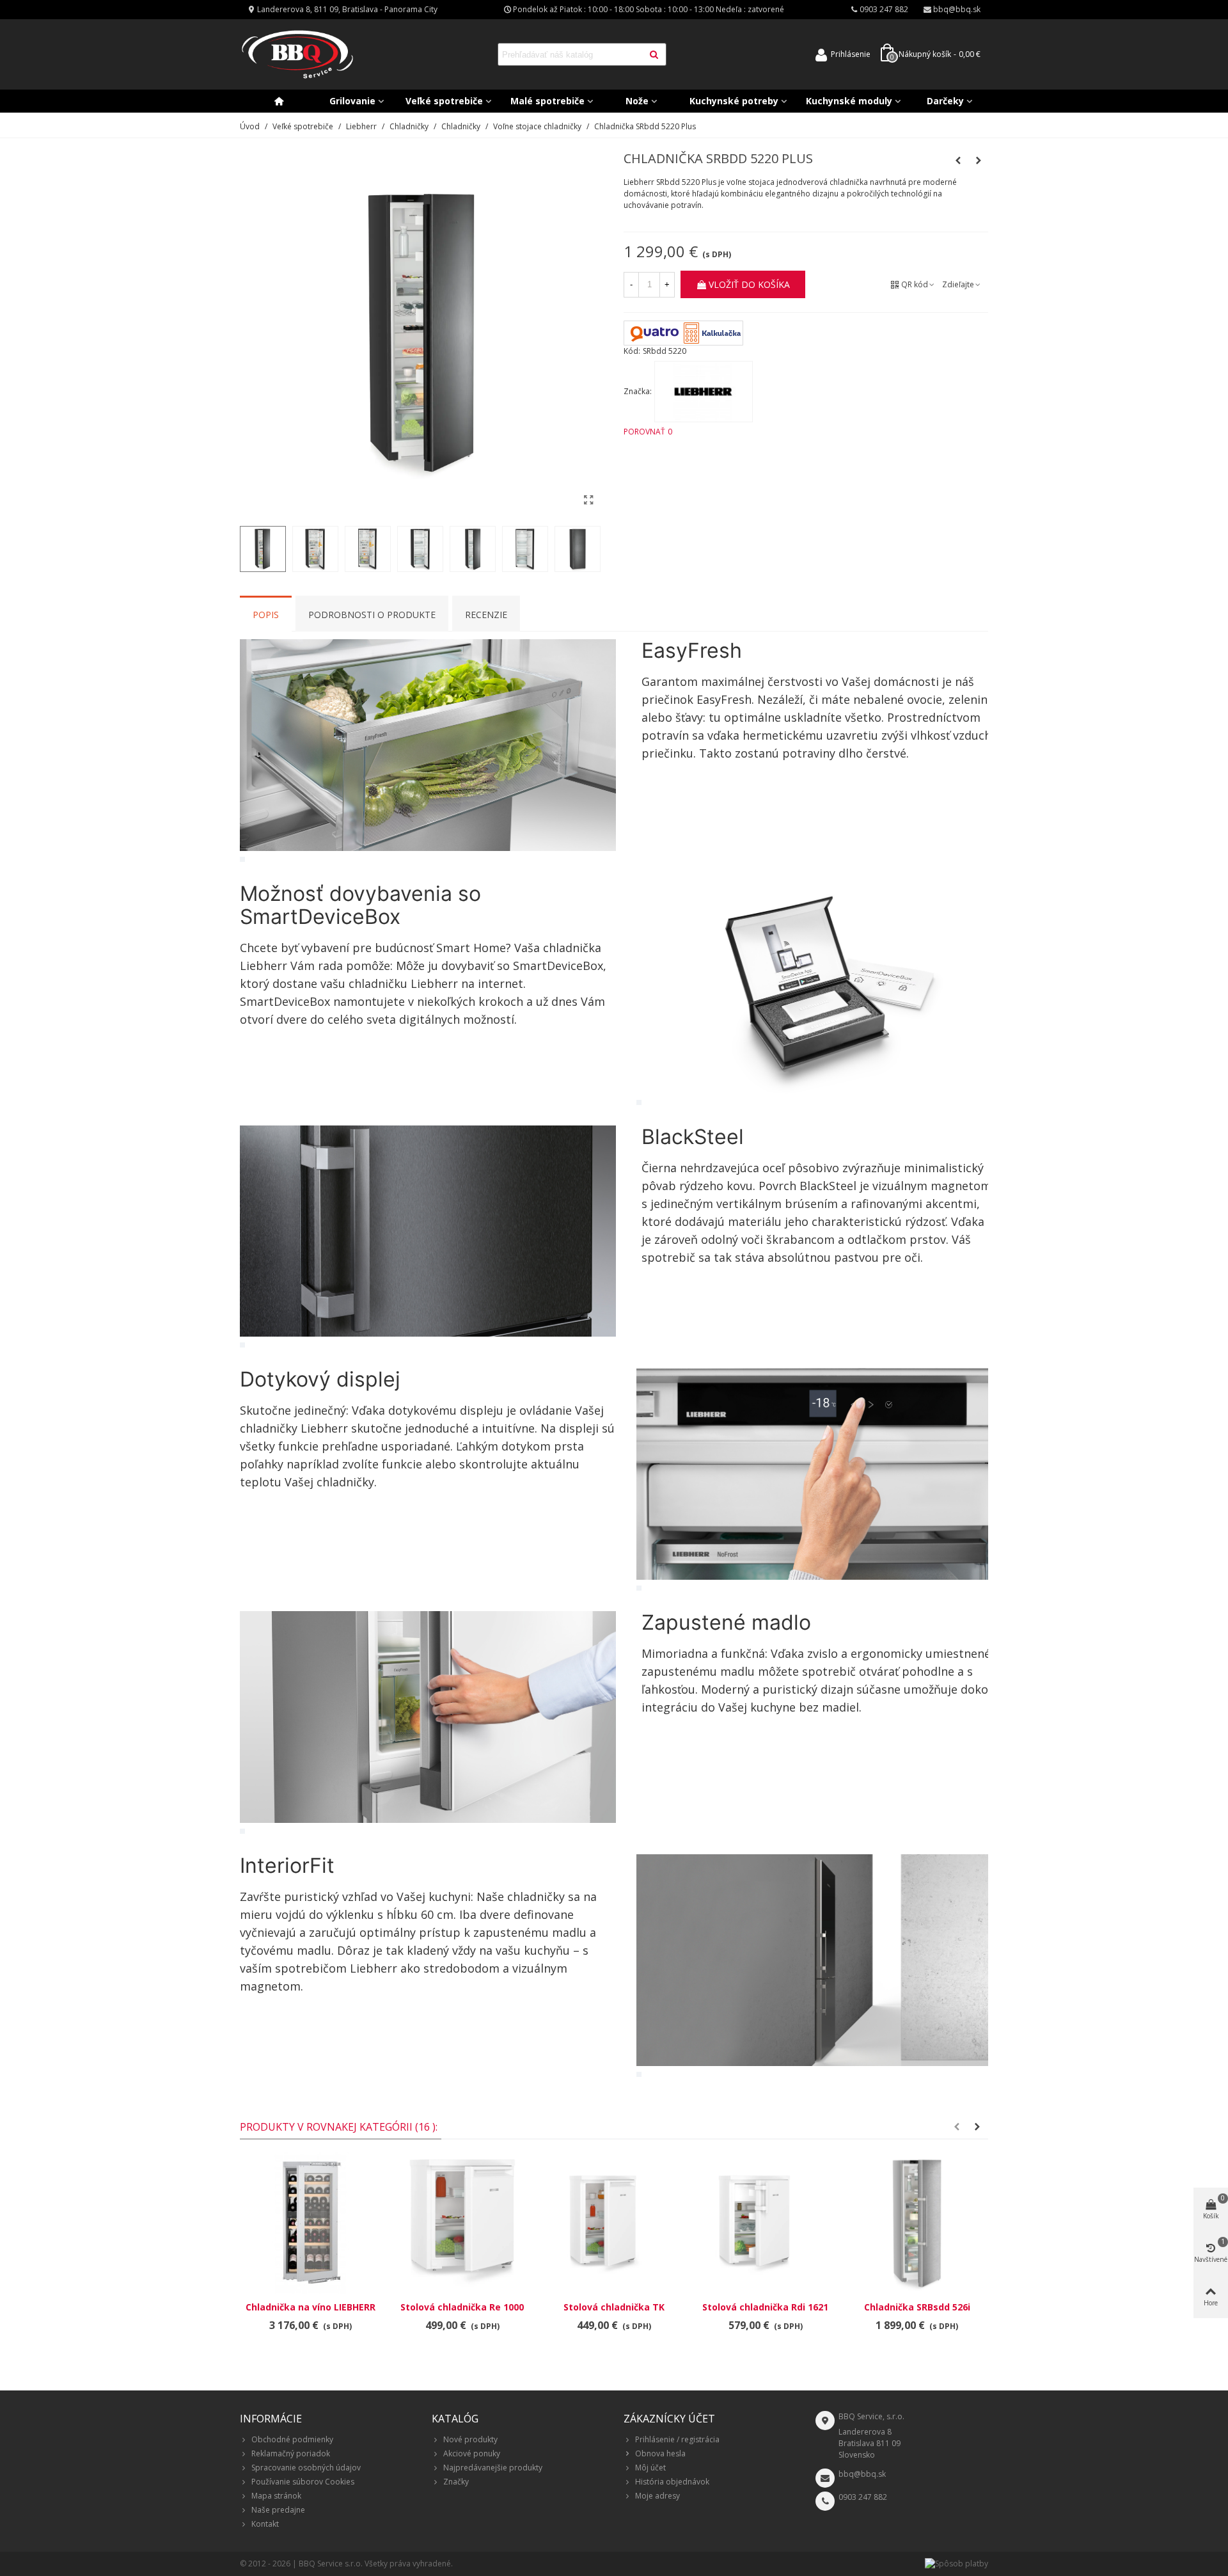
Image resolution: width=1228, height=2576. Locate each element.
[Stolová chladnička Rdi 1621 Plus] (765, 2223)
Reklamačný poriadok (291, 2453)
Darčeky (945, 101)
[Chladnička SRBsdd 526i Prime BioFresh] (979, 161)
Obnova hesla (660, 2453)
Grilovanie (352, 101)
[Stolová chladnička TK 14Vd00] (614, 2223)
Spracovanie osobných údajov (306, 2468)
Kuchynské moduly (849, 101)
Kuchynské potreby (734, 101)
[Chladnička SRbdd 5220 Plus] (588, 500)
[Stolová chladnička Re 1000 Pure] (462, 2223)
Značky (456, 2482)
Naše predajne (278, 2510)
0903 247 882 (863, 2497)
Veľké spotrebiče (444, 101)
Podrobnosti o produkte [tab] (372, 615)
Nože (637, 101)
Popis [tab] (266, 615)
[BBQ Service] (297, 55)
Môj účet (650, 2468)
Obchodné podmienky (292, 2439)
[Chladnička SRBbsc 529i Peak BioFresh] (958, 161)
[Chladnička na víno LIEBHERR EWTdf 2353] (311, 2223)
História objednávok (672, 2482)
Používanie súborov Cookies (303, 2482)
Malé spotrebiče (547, 101)
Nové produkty (470, 2439)
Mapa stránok (276, 2496)
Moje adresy (657, 2496)
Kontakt (265, 2524)
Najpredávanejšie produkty (493, 2468)
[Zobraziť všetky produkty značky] (704, 392)
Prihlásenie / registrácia (677, 2439)
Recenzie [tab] (486, 615)
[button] (957, 2127)
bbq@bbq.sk (862, 2474)
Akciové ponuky (472, 2453)
